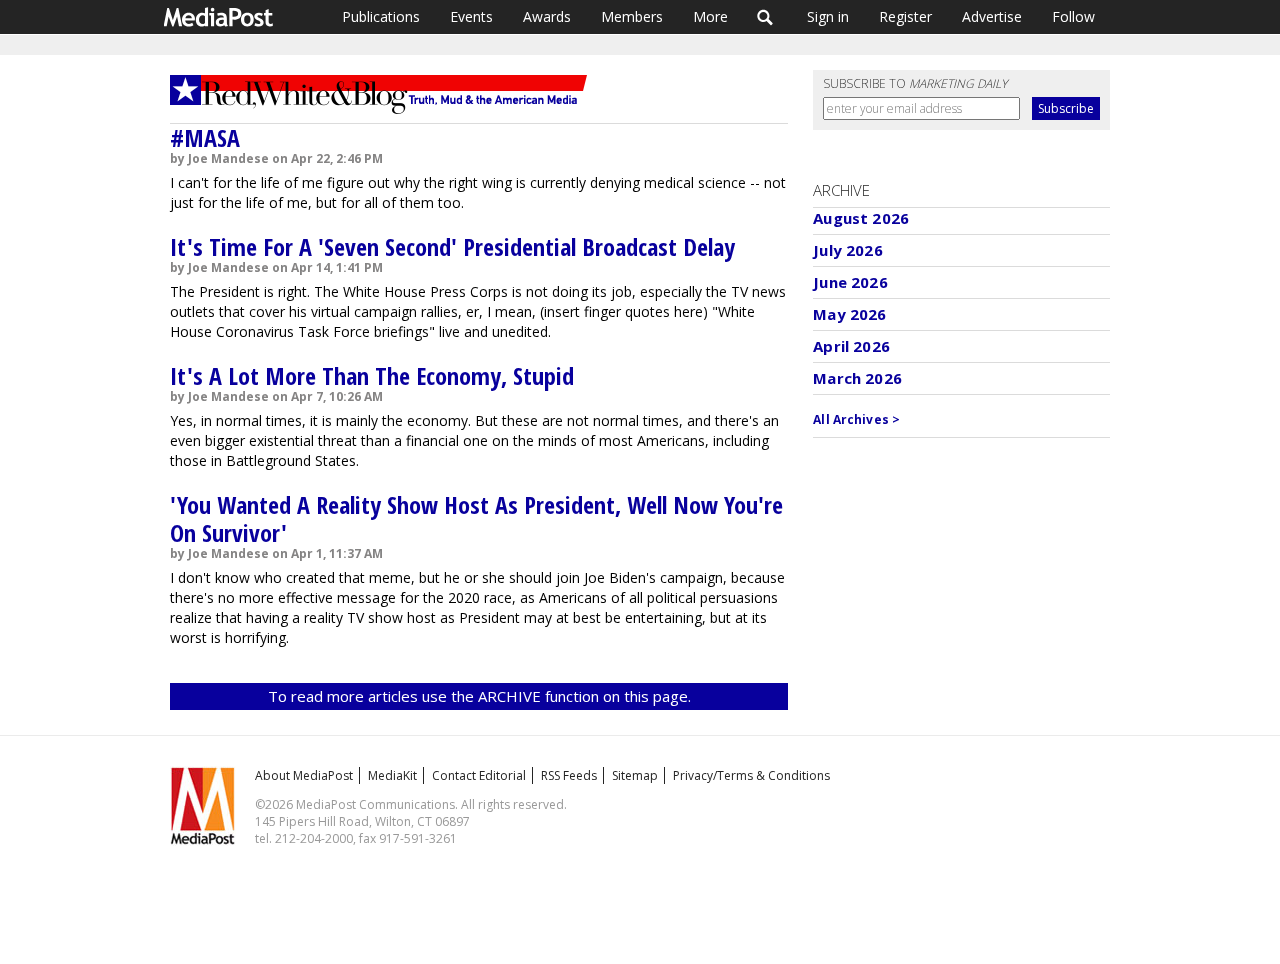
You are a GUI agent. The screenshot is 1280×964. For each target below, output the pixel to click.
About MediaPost (304, 775)
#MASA (205, 137)
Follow (1073, 16)
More (710, 16)
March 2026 (857, 378)
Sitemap (635, 775)
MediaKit (392, 775)
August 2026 (861, 218)
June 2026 (850, 282)
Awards (547, 16)
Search (765, 17)
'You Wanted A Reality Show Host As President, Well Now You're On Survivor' (476, 518)
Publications (381, 16)
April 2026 (851, 346)
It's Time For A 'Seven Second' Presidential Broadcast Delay (452, 246)
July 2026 (847, 250)
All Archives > (856, 419)
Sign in (828, 16)
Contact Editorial (479, 775)
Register (905, 16)
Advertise (992, 16)
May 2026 (849, 314)
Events (471, 16)
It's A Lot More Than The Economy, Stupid (372, 375)
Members (632, 16)
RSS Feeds (569, 775)
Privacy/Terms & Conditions (751, 775)
